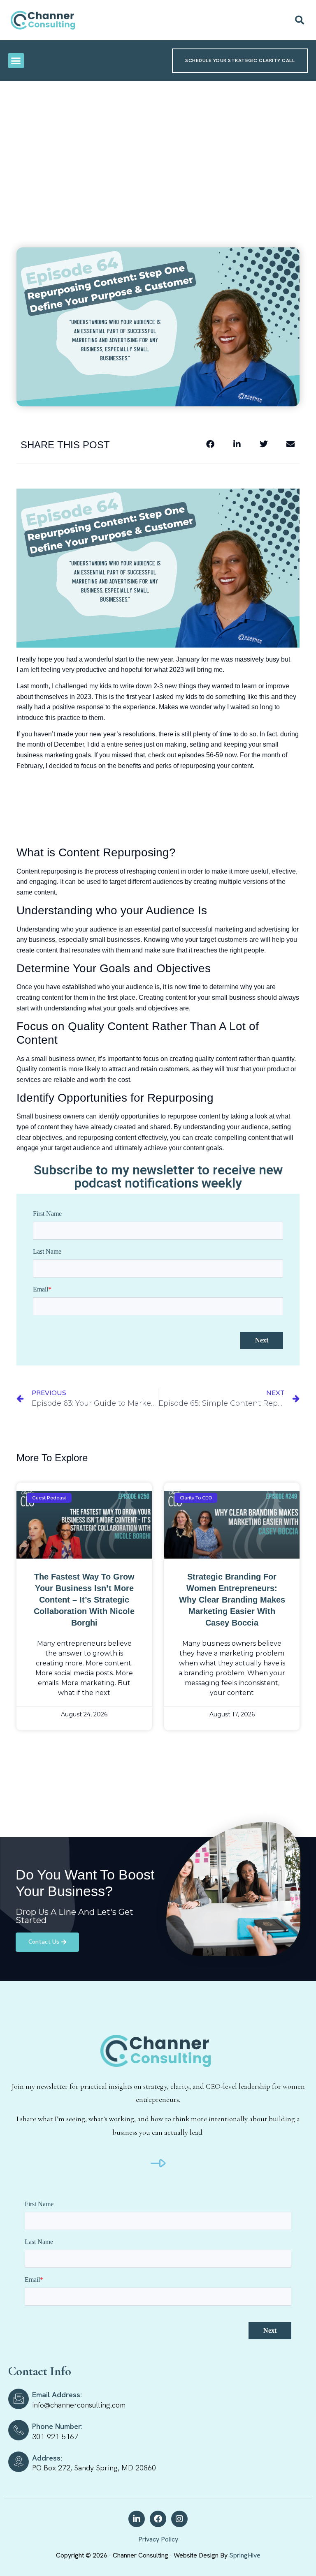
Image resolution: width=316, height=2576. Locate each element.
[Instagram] (179, 2519)
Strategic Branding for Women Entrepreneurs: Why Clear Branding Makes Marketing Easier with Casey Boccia (232, 1600)
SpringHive (245, 2555)
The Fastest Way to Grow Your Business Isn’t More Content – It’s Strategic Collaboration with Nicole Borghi (84, 1600)
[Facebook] (158, 2519)
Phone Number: (57, 2426)
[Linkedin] (137, 2519)
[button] (300, 20)
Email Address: (57, 2395)
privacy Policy (158, 2539)
